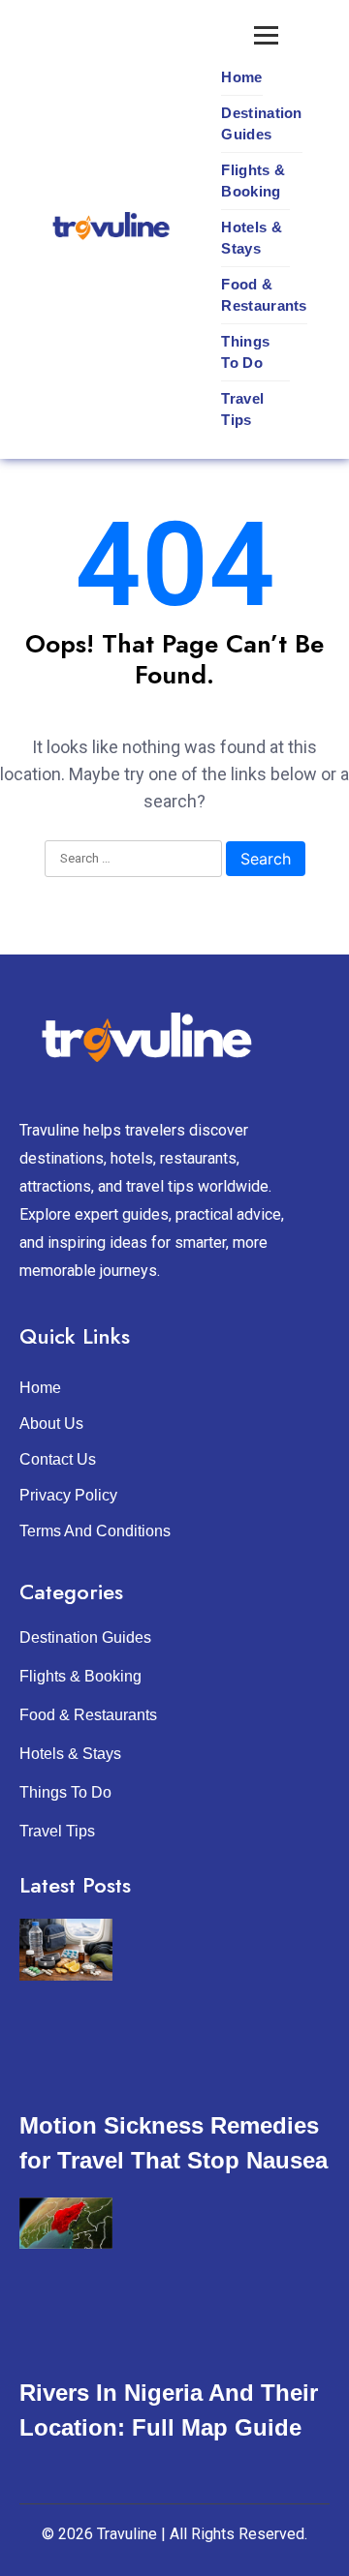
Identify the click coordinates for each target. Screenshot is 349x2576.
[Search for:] (133, 860)
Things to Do (245, 352)
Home (241, 77)
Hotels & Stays (251, 238)
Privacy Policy (68, 1495)
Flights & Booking (253, 181)
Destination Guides (261, 123)
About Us (51, 1424)
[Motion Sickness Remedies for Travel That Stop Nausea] (66, 1950)
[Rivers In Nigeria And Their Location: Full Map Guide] (66, 2223)
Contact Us (58, 1459)
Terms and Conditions (95, 1531)
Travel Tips (242, 409)
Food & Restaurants (264, 295)
